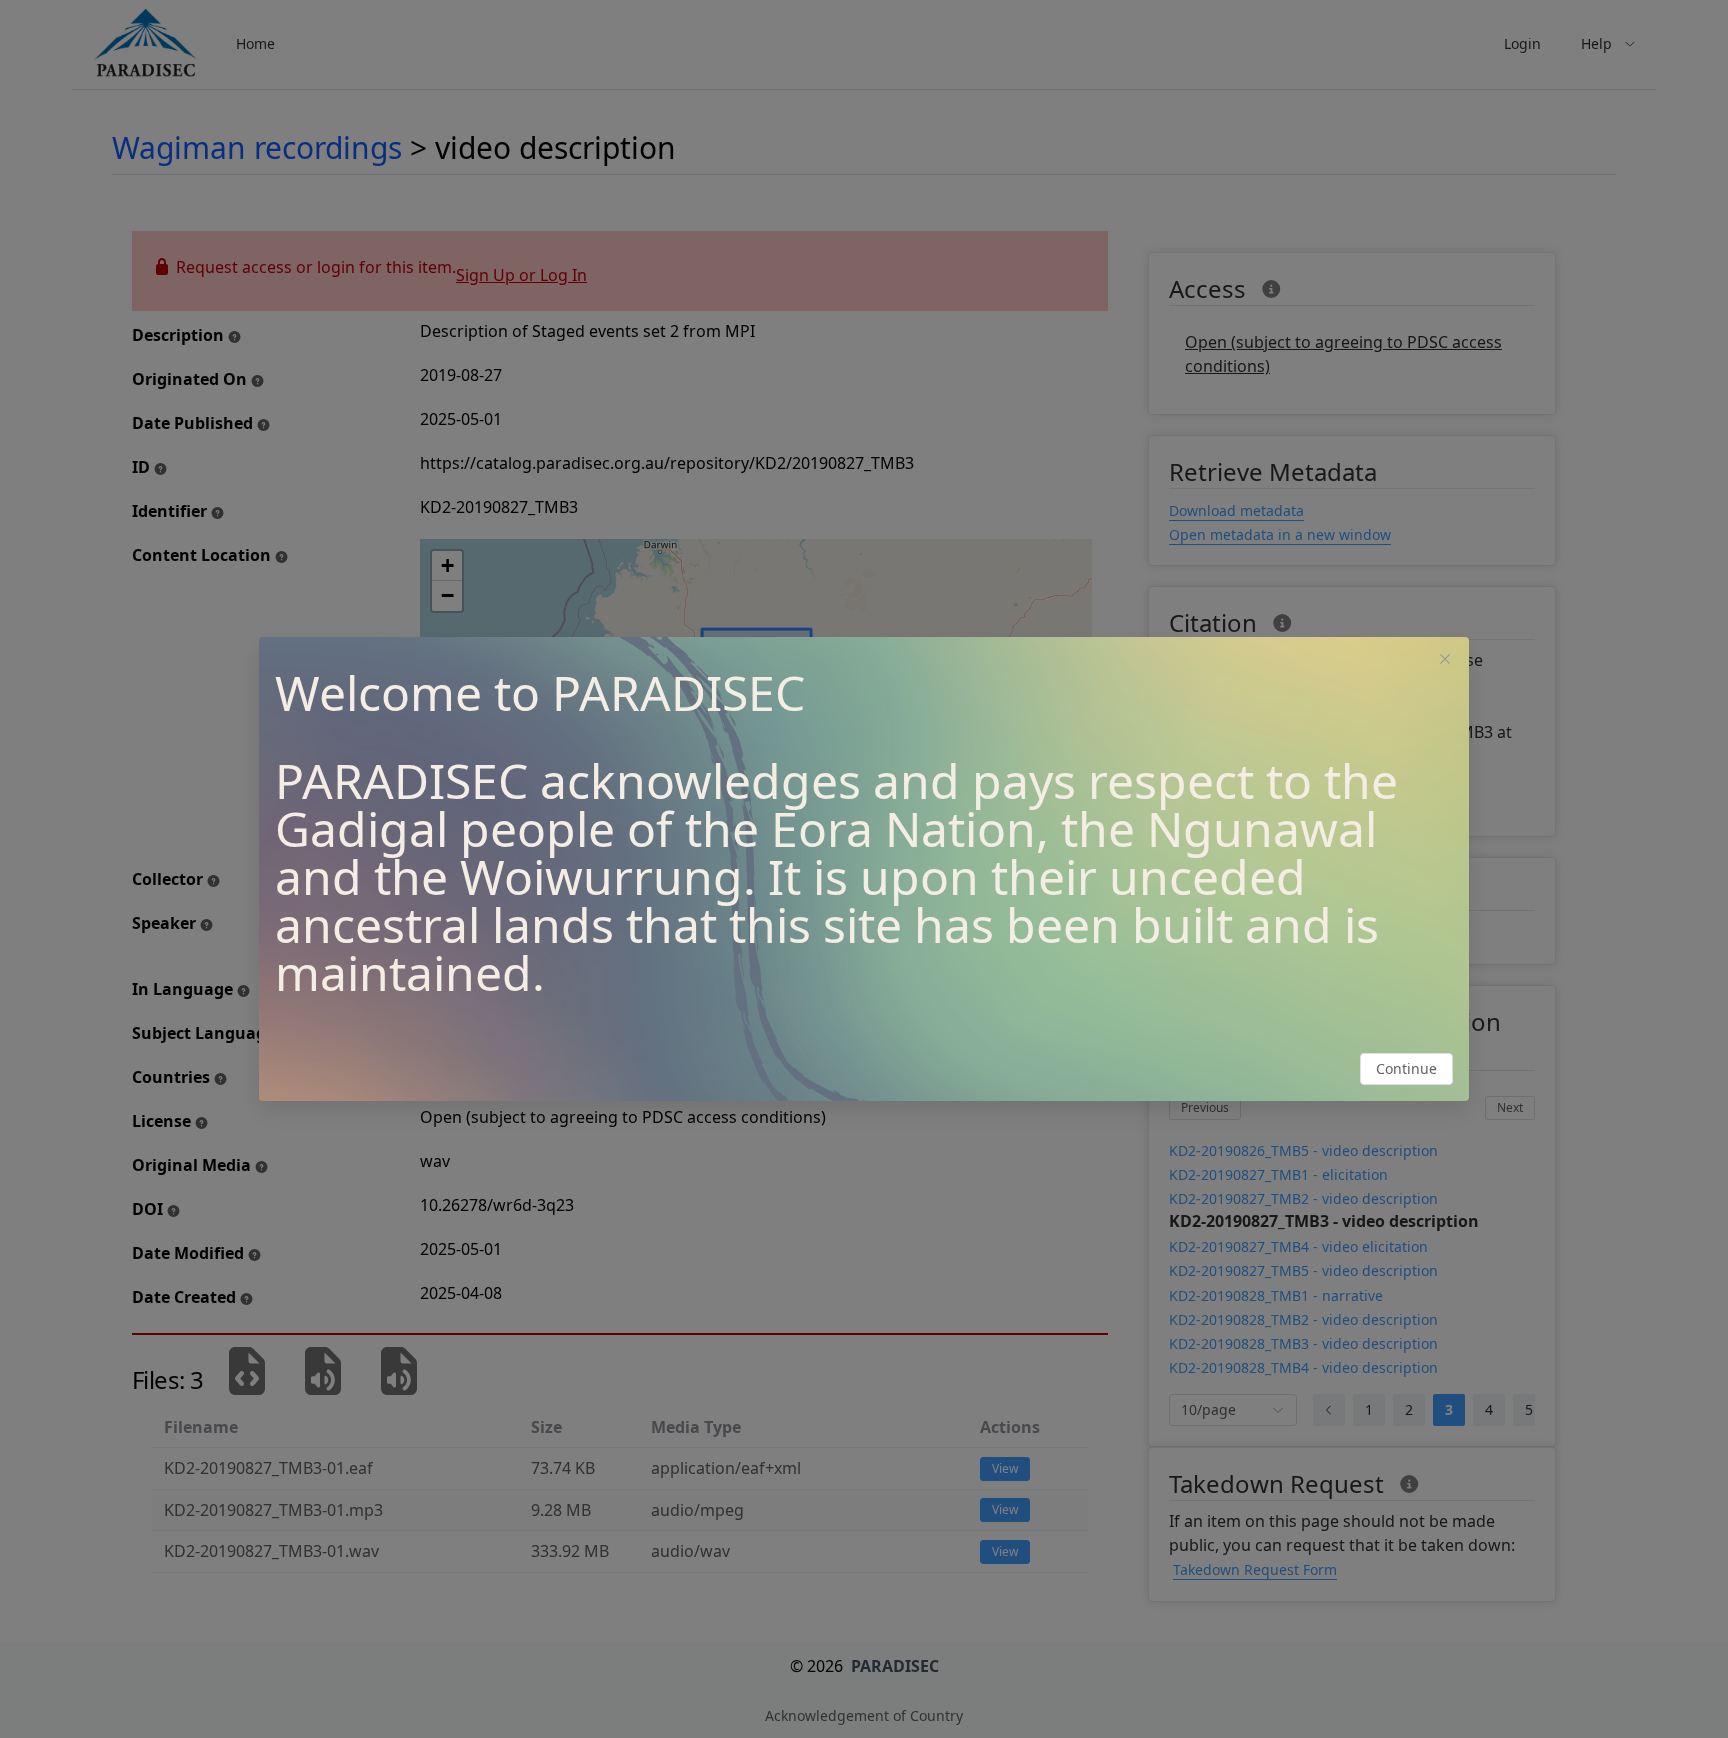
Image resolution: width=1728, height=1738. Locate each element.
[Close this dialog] (1445, 661)
